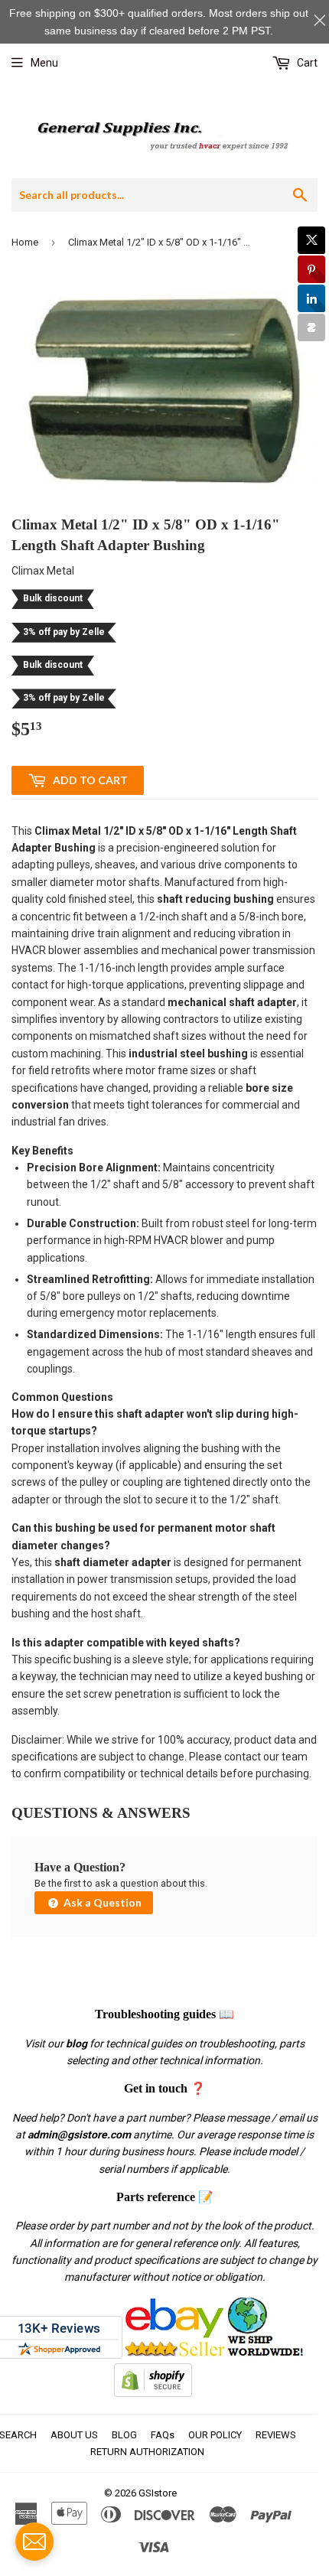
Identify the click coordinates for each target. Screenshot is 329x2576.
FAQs (163, 2435)
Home (25, 242)
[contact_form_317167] (34, 2542)
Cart (306, 63)
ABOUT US (74, 2435)
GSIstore (158, 2493)
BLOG (124, 2435)
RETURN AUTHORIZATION (147, 2452)
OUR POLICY (215, 2435)
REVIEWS (276, 2435)
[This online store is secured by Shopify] (153, 2393)
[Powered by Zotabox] (311, 327)
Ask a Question (101, 1902)
